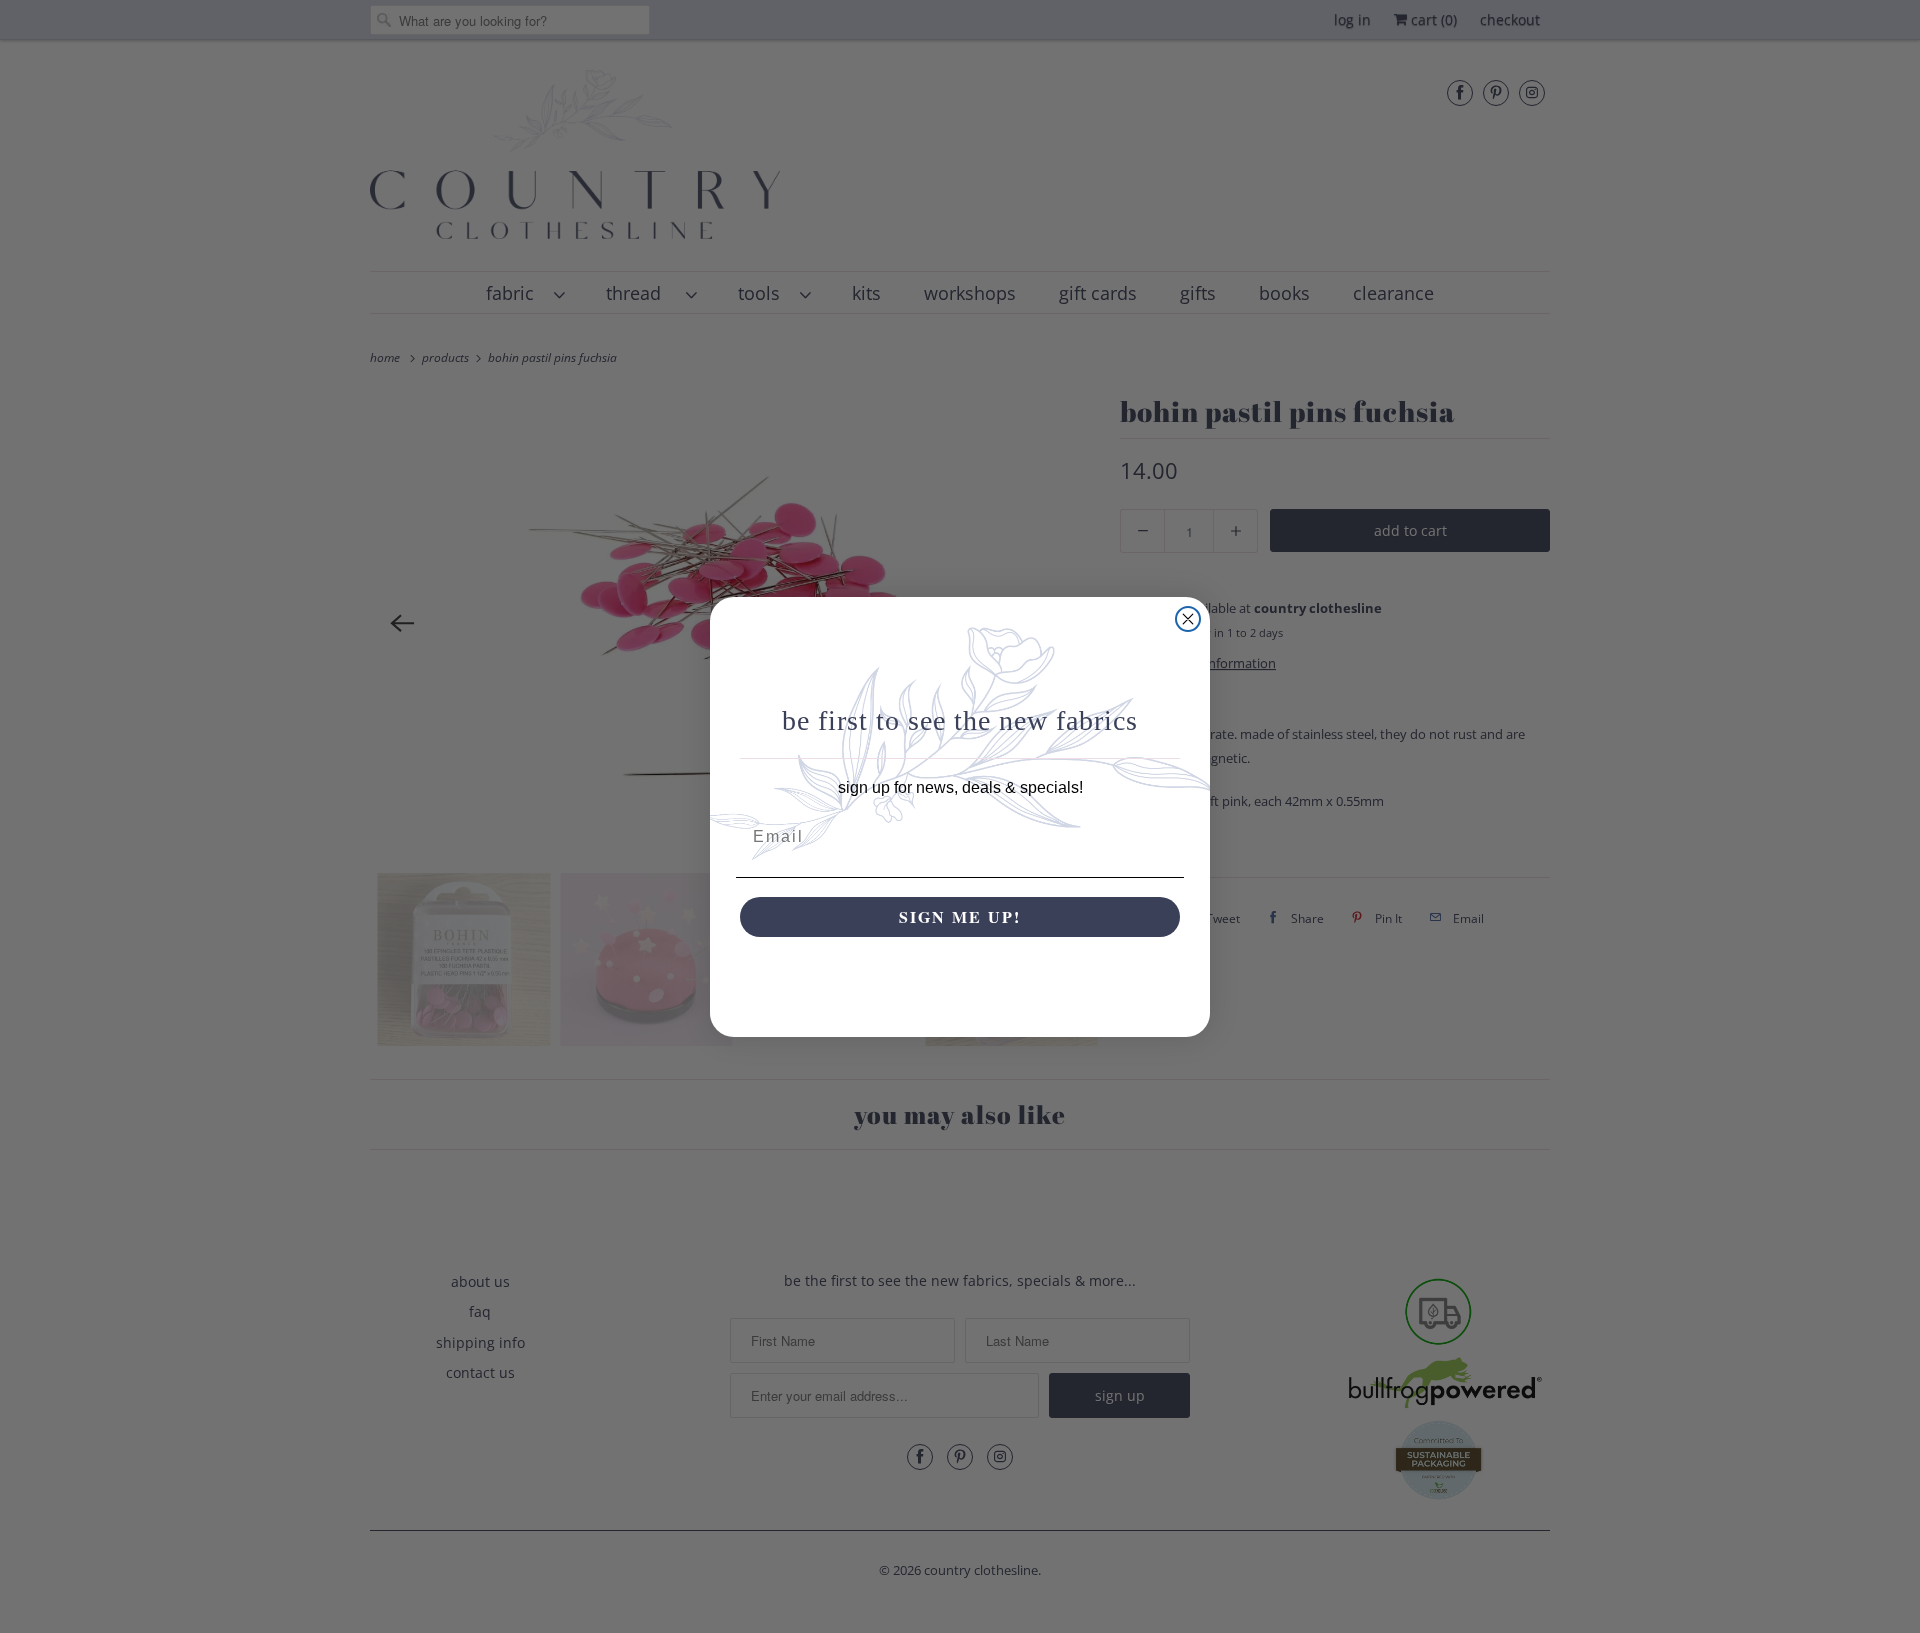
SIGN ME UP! (960, 916)
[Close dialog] (1188, 619)
